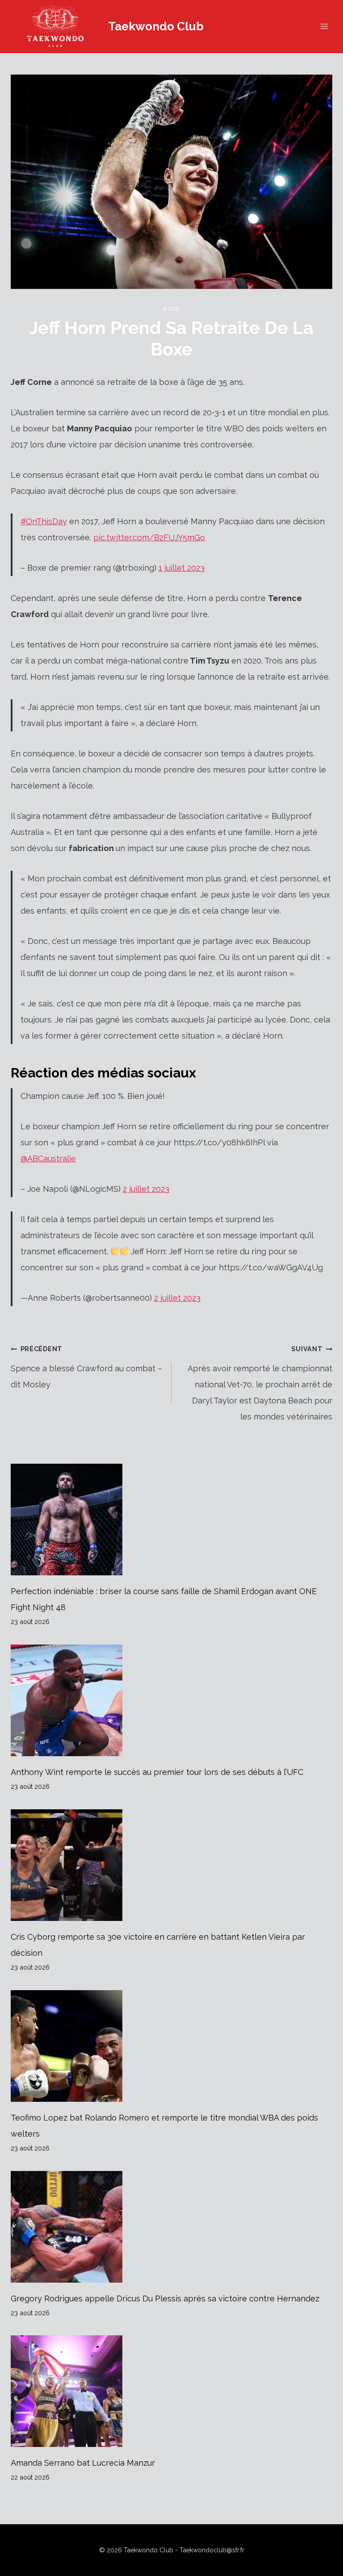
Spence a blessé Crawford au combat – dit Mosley (86, 1367)
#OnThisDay (44, 521)
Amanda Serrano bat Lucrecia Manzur (83, 2463)
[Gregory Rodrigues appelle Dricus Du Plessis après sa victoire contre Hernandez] (171, 2227)
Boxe (171, 309)
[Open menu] (324, 27)
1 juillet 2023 (182, 568)
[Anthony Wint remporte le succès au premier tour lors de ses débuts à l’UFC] (171, 1700)
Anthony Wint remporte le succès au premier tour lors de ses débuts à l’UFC (157, 1772)
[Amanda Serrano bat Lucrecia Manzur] (171, 2391)
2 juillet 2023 (146, 1189)
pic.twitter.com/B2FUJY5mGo (149, 537)
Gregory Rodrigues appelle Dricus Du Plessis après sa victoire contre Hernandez (165, 2298)
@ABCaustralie (48, 1159)
